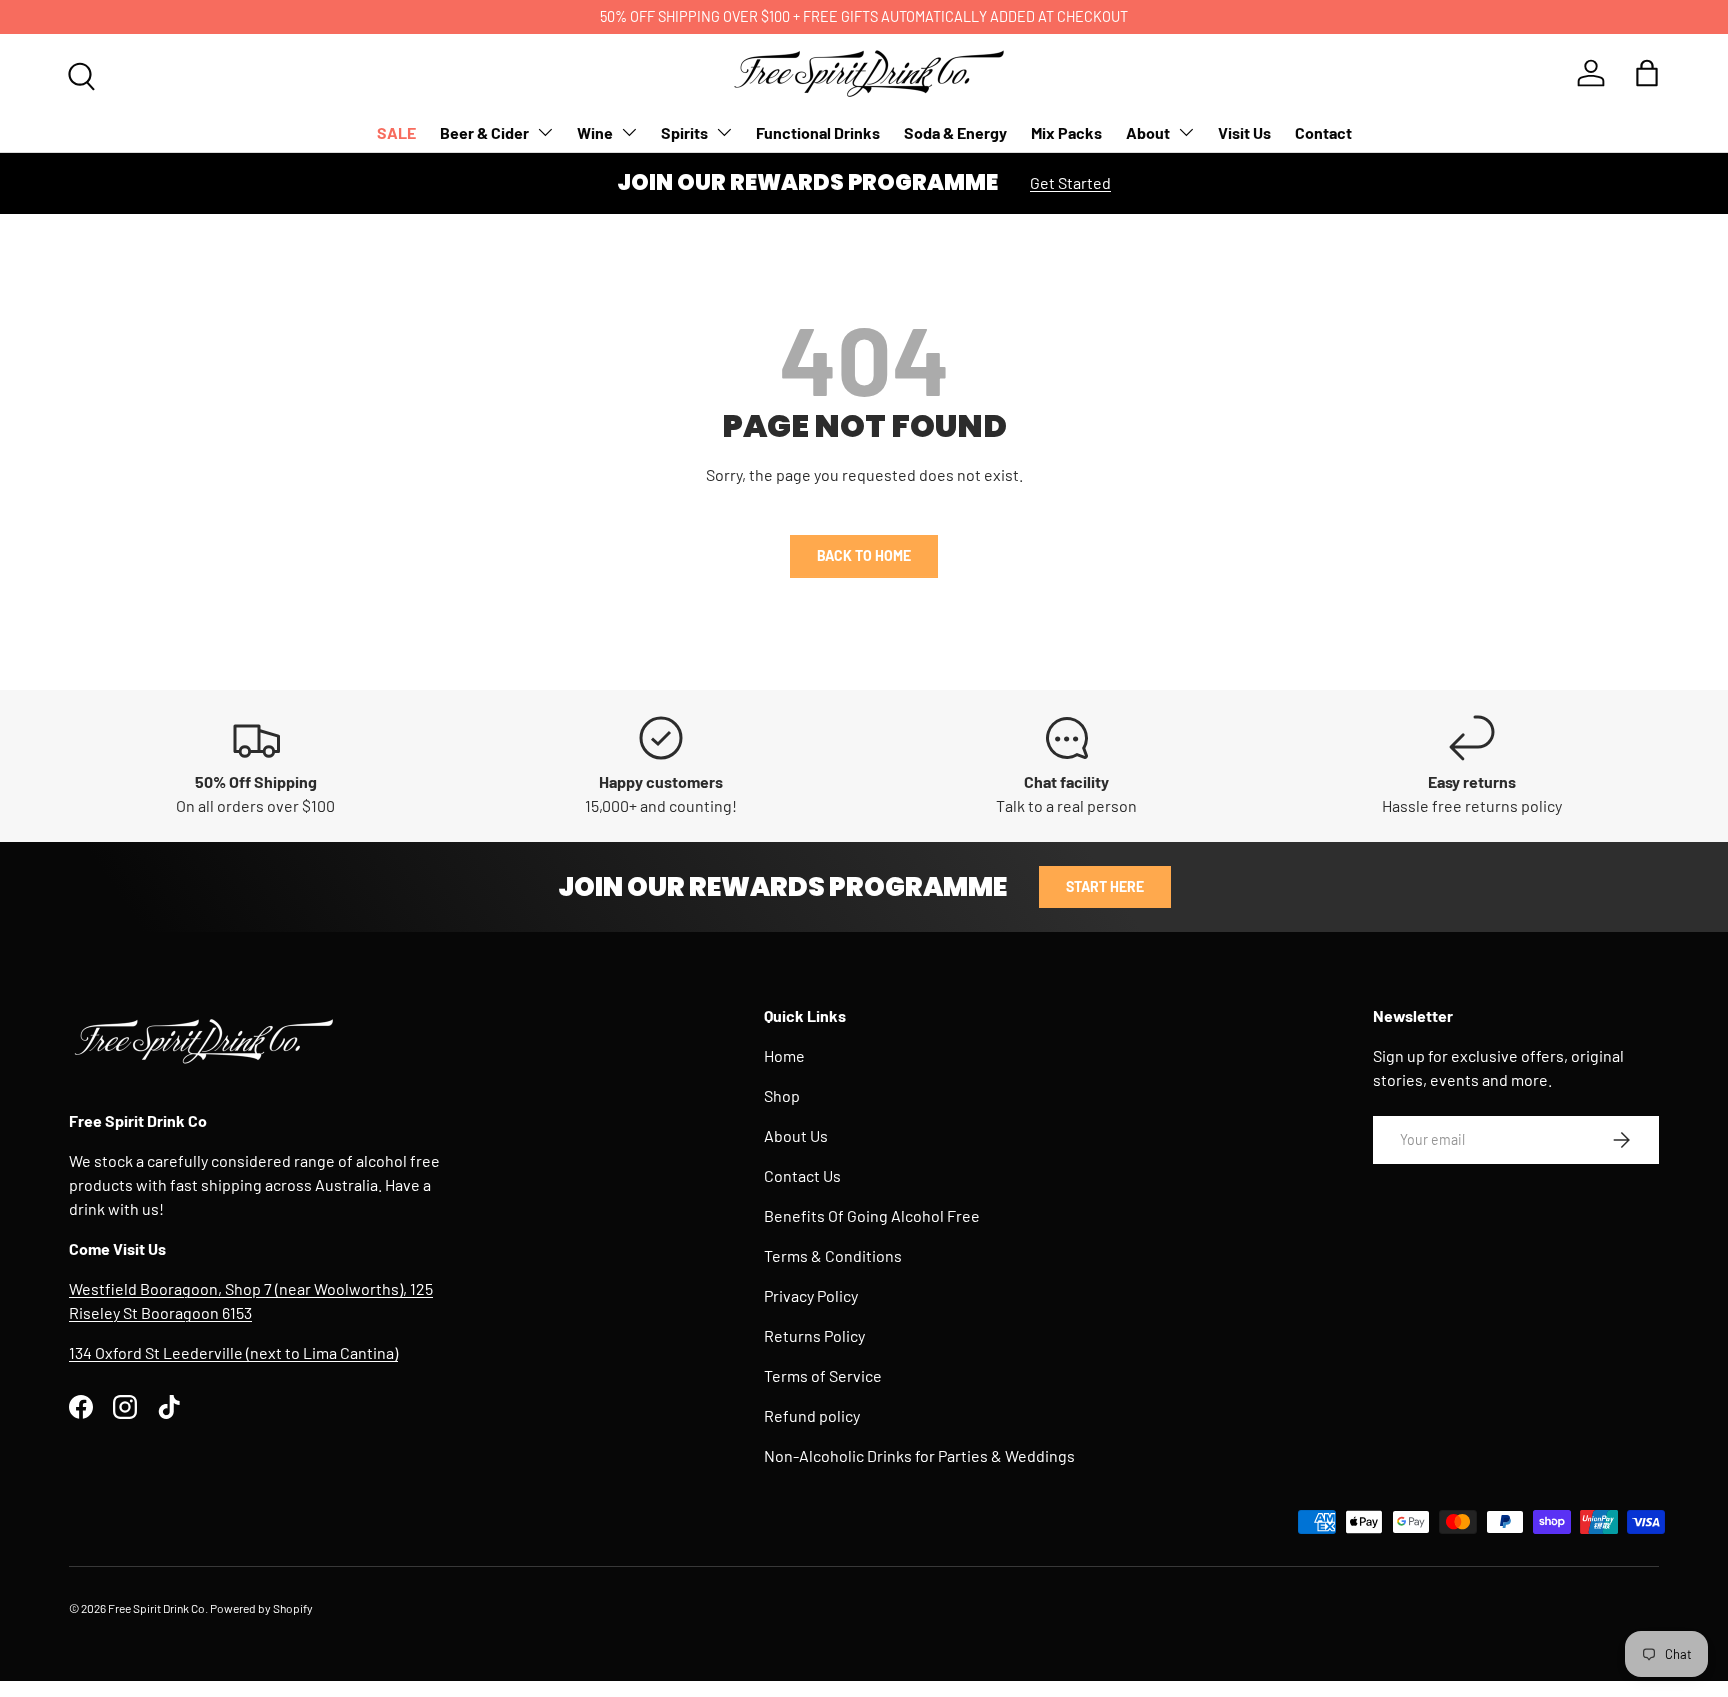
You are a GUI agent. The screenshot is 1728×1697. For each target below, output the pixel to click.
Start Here (1105, 886)
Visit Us (1244, 132)
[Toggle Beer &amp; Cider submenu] (545, 132)
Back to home (864, 555)
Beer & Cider (484, 132)
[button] (1647, 73)
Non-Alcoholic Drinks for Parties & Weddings (919, 1455)
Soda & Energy (955, 132)
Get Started (1070, 182)
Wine (595, 132)
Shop (782, 1095)
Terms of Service (823, 1375)
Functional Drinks (818, 132)
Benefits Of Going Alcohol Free (872, 1215)
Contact (1323, 132)
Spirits (684, 132)
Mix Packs (1066, 132)
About (1148, 132)
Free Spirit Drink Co (156, 1608)
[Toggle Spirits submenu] (724, 132)
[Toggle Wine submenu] (629, 132)
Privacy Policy (811, 1295)
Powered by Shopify (261, 1608)
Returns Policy (814, 1335)
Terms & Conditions (833, 1255)
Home (784, 1055)
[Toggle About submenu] (1186, 132)
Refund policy (812, 1415)
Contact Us (802, 1175)
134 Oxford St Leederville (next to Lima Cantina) (233, 1352)
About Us (796, 1135)
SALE (396, 132)
